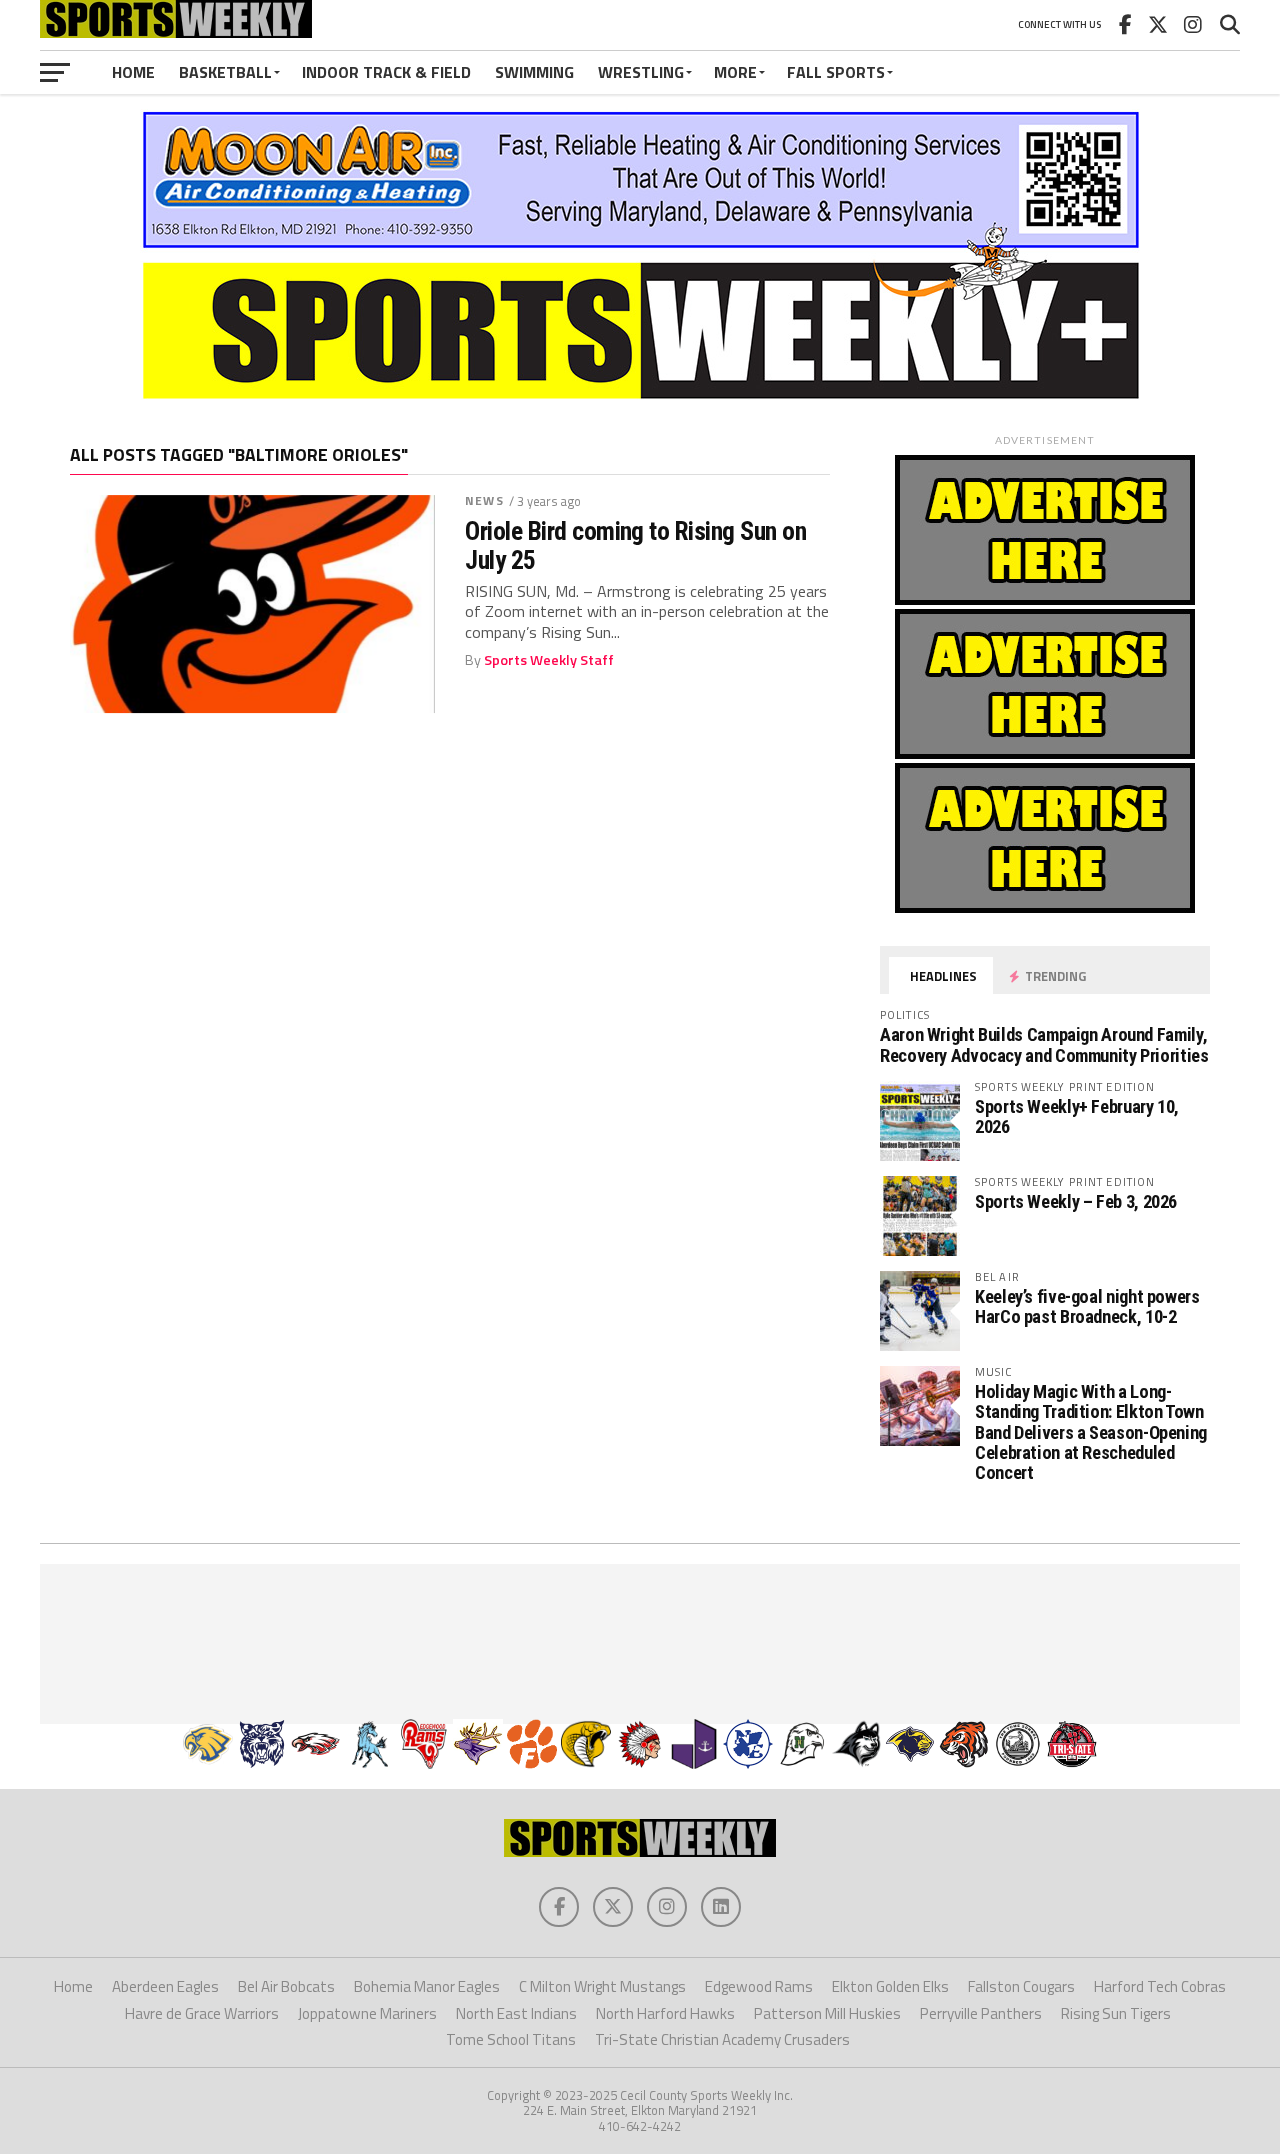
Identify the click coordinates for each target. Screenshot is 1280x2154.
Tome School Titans (511, 2039)
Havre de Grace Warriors (202, 2013)
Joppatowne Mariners (367, 2013)
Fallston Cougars (1021, 1986)
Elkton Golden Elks (890, 1986)
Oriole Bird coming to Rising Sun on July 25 (635, 545)
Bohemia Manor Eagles (427, 1986)
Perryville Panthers (981, 2013)
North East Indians (516, 2013)
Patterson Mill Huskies (827, 2013)
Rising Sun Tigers (1116, 2013)
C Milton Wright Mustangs (602, 1986)
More (735, 72)
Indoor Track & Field (386, 72)
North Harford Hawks (665, 2013)
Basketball (225, 72)
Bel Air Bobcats (286, 1986)
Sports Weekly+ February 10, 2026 (1077, 1116)
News (484, 500)
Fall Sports (836, 72)
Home (133, 72)
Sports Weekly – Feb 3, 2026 (1076, 1201)
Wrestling (641, 72)
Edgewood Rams (759, 1986)
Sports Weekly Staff (549, 660)
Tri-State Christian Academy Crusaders (722, 2039)
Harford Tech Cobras (1160, 1986)
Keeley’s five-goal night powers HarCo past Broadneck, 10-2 (1087, 1306)
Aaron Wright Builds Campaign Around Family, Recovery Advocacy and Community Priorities (1044, 1044)
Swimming (534, 72)
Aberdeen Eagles (165, 1986)
